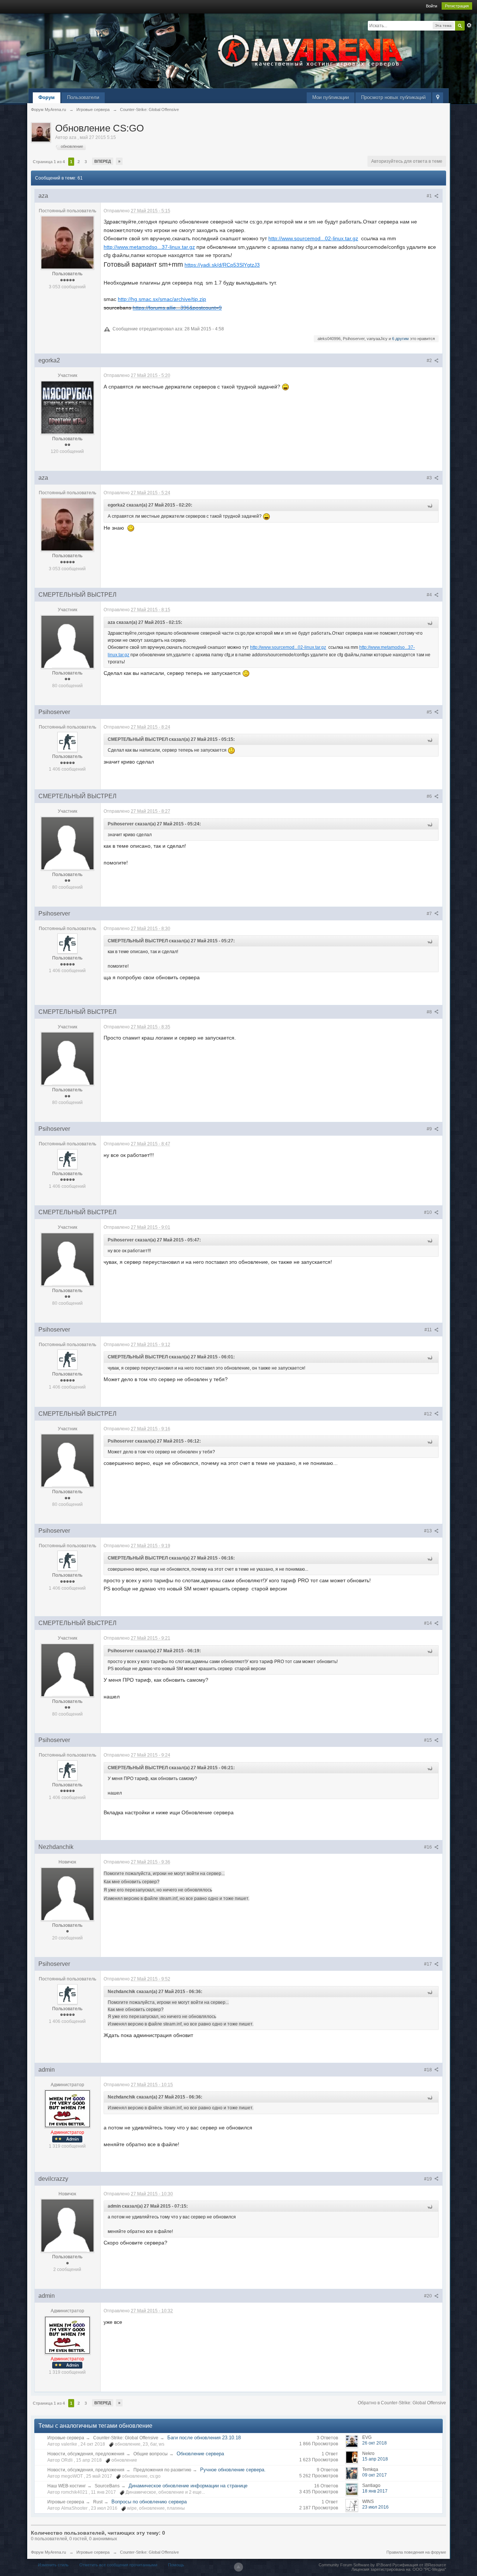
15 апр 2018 (375, 2459)
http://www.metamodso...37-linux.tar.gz (149, 247)
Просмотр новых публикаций (393, 97)
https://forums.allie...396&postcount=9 (177, 308)
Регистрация (457, 6)
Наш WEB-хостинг (67, 2486)
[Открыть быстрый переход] (438, 98)
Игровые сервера (66, 2438)
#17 (429, 1964)
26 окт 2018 (375, 2443)
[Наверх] (238, 2567)
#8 (430, 1012)
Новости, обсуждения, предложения (86, 2454)
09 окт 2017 (375, 2475)
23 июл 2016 (375, 2507)
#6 (430, 796)
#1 (430, 196)
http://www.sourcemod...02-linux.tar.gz (313, 238)
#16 (429, 1847)
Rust (98, 2502)
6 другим (400, 339)
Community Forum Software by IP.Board (355, 2565)
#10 (429, 1212)
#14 (429, 1623)
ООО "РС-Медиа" (429, 2569)
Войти (432, 6)
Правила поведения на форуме (416, 2552)
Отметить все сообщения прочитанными (118, 2565)
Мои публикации (331, 97)
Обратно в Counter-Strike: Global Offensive (402, 2403)
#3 (430, 478)
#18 (429, 2070)
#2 (430, 361)
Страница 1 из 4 (49, 162)
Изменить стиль (53, 2565)
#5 (430, 712)
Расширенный (469, 25)
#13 (429, 1531)
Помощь (176, 2565)
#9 (430, 1129)
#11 (429, 1330)
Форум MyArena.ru (48, 2552)
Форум (47, 97)
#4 (430, 595)
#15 (429, 1740)
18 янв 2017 (375, 2491)
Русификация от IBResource (419, 2565)
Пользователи (83, 97)
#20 (429, 2296)
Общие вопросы (151, 2454)
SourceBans (107, 2486)
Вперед (103, 161)
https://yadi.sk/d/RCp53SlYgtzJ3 (222, 265)
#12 (429, 1414)
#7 (430, 914)
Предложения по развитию (162, 2470)
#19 (429, 2179)
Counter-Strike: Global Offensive (126, 2438)
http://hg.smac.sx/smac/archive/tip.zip (162, 299)
